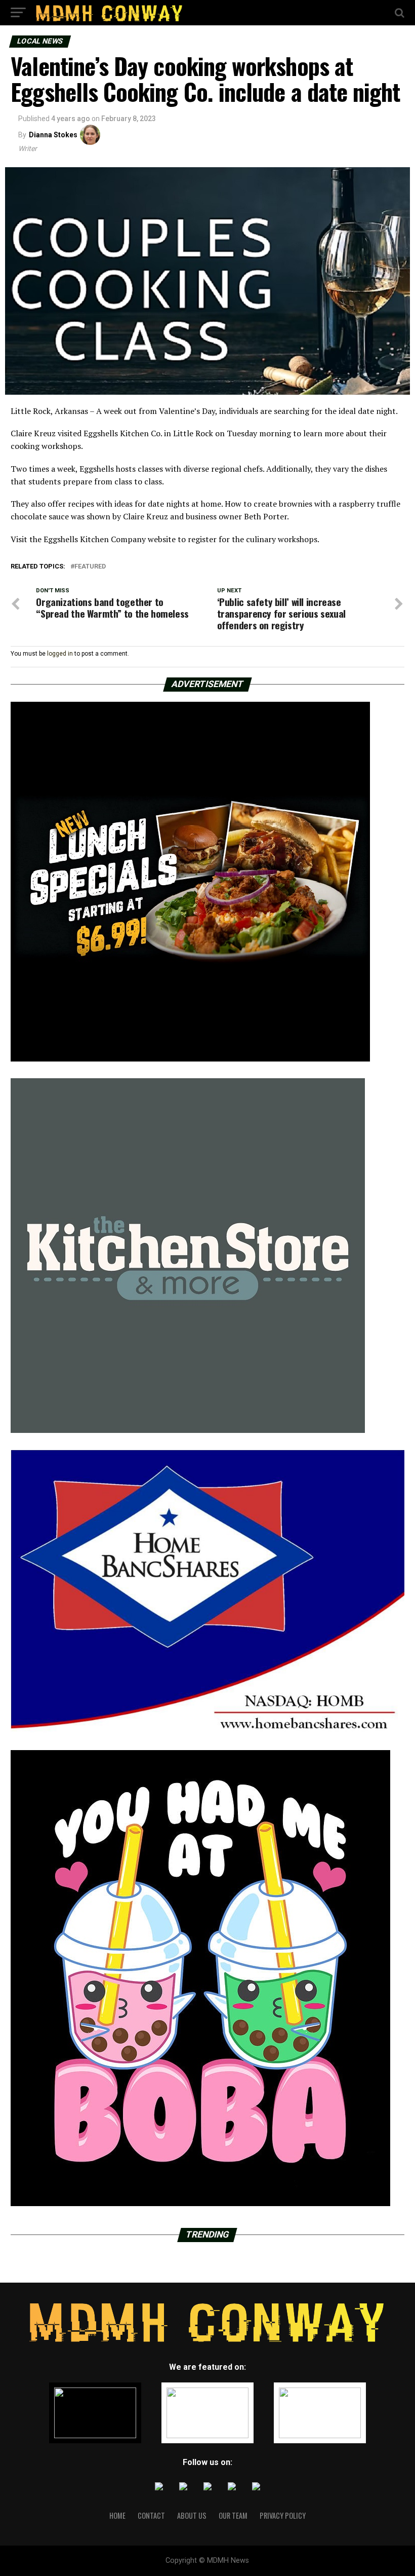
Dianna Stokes (53, 135)
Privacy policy (283, 2515)
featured (90, 567)
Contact (151, 2515)
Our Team (233, 2515)
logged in (60, 654)
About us (192, 2515)
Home (117, 2515)
